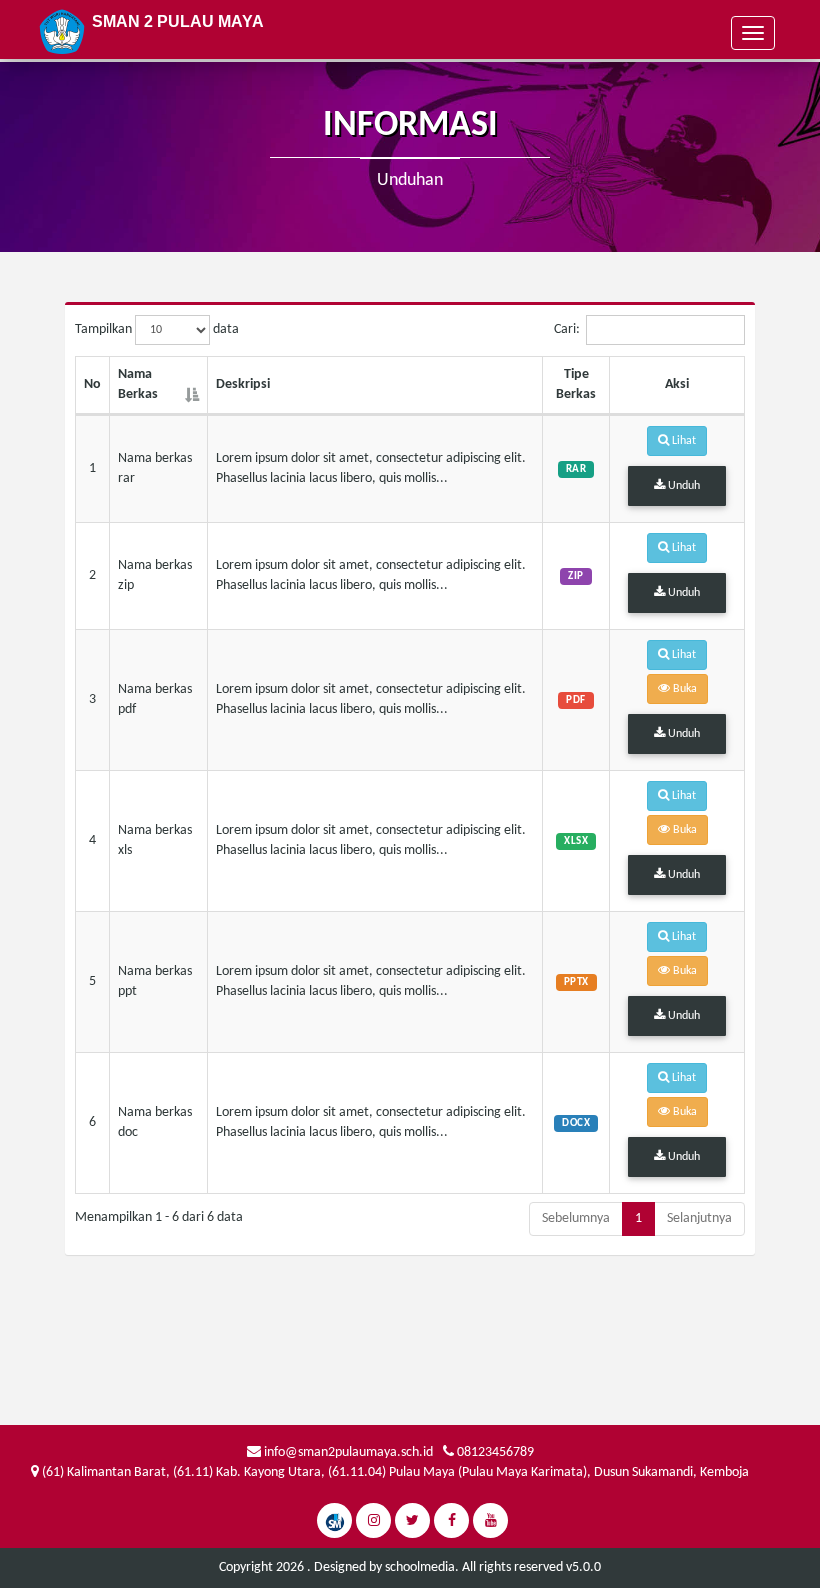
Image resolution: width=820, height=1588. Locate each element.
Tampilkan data (157, 329)
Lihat (682, 441)
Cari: (567, 329)
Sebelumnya (576, 1218)
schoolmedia (420, 1567)
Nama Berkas (138, 384)
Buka (683, 689)
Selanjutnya (699, 1218)
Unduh (682, 486)
